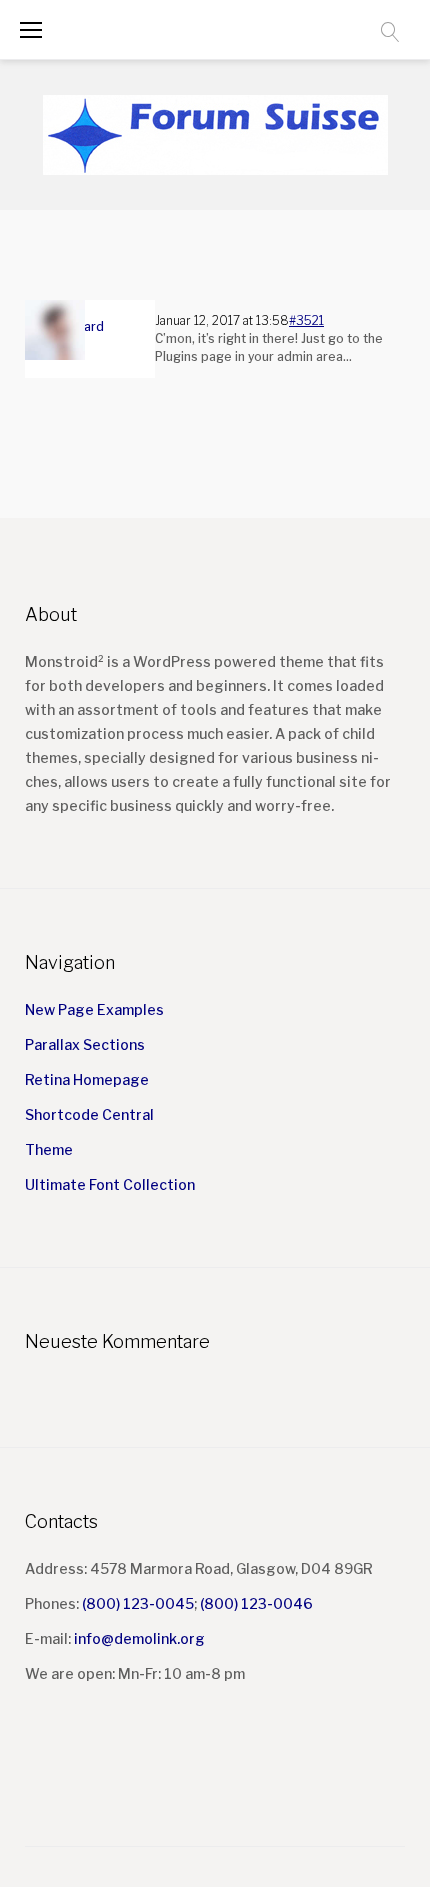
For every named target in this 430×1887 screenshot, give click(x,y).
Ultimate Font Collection (110, 1184)
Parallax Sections (85, 1044)
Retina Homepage (87, 1079)
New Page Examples (94, 1009)
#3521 (306, 320)
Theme (49, 1149)
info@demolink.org (139, 1638)
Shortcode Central (89, 1114)
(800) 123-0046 (256, 1603)
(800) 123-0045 (138, 1603)
